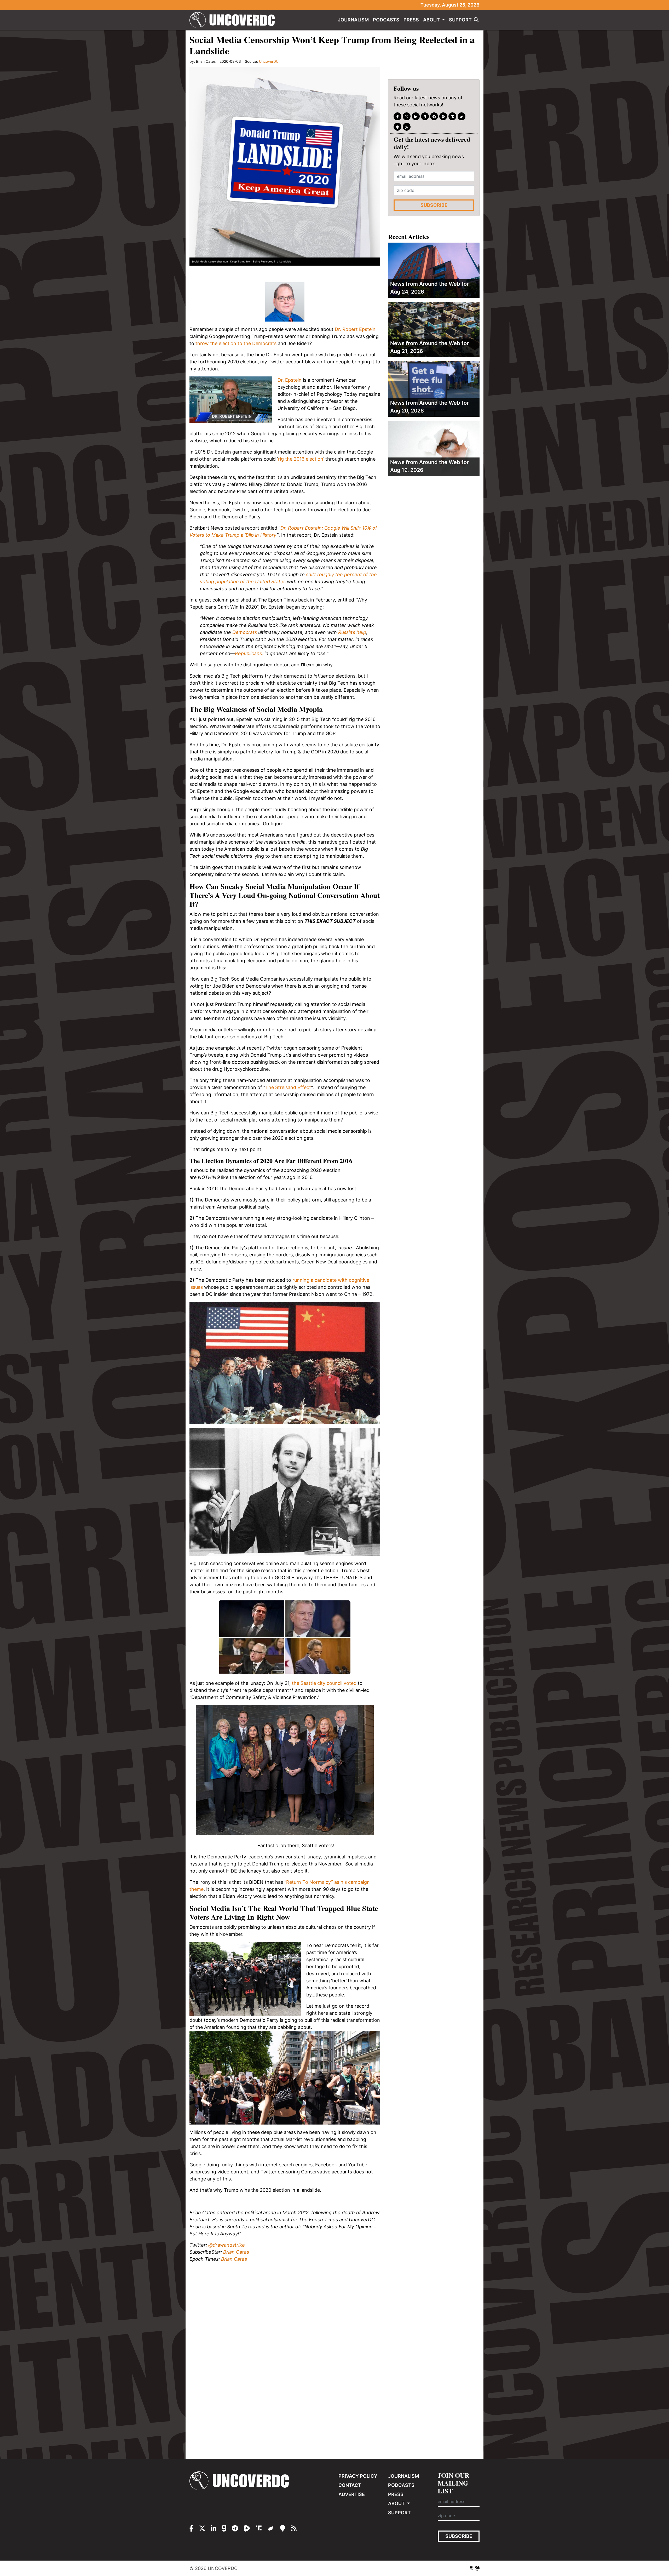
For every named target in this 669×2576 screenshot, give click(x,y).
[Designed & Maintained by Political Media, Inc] (471, 2568)
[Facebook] (397, 117)
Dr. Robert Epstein (355, 329)
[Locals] (397, 127)
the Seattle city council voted (324, 1683)
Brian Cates (236, 2252)
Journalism (353, 20)
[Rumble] (443, 117)
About (432, 20)
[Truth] (452, 117)
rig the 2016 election (301, 459)
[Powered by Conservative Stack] (477, 2568)
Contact (350, 2485)
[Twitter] (407, 117)
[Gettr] (462, 117)
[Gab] (425, 117)
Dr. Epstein (290, 380)
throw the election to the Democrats (236, 343)
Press (411, 20)
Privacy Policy (358, 2476)
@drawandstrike (227, 2245)
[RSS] (407, 127)
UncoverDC (234, 20)
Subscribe (434, 205)
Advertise (352, 2494)
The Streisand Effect (288, 1087)
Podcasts (386, 20)
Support (460, 20)
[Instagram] (416, 117)
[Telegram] (434, 117)
